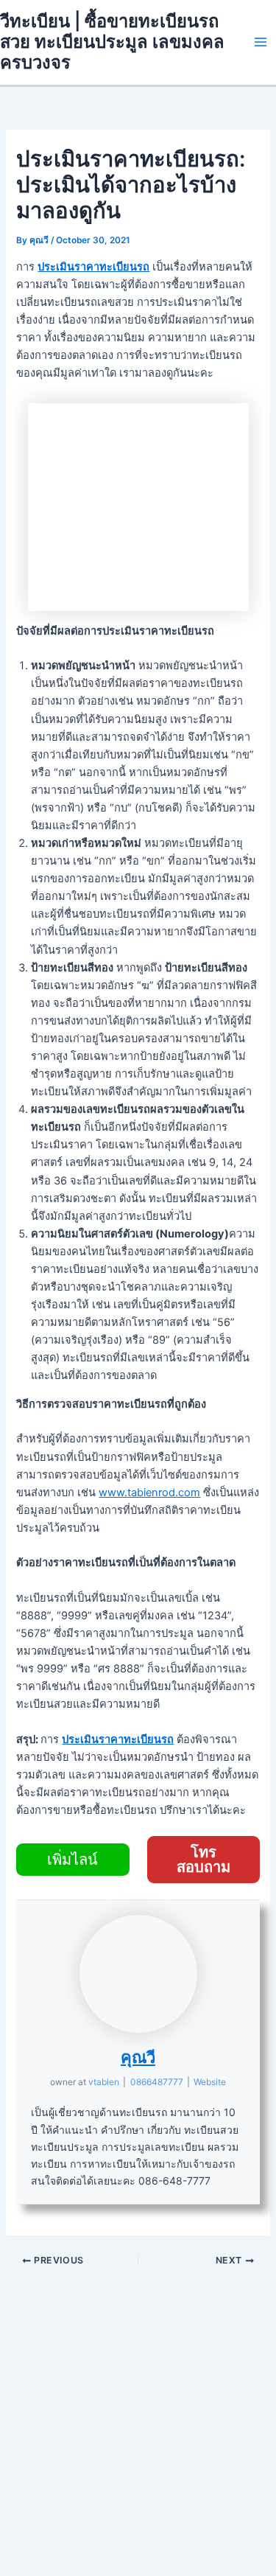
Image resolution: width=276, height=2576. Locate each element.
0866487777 (157, 2082)
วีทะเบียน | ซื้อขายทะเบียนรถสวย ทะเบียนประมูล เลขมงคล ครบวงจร (112, 42)
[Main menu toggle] (261, 42)
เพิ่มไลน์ (72, 1860)
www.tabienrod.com (149, 1493)
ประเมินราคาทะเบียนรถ (93, 267)
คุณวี (138, 2057)
